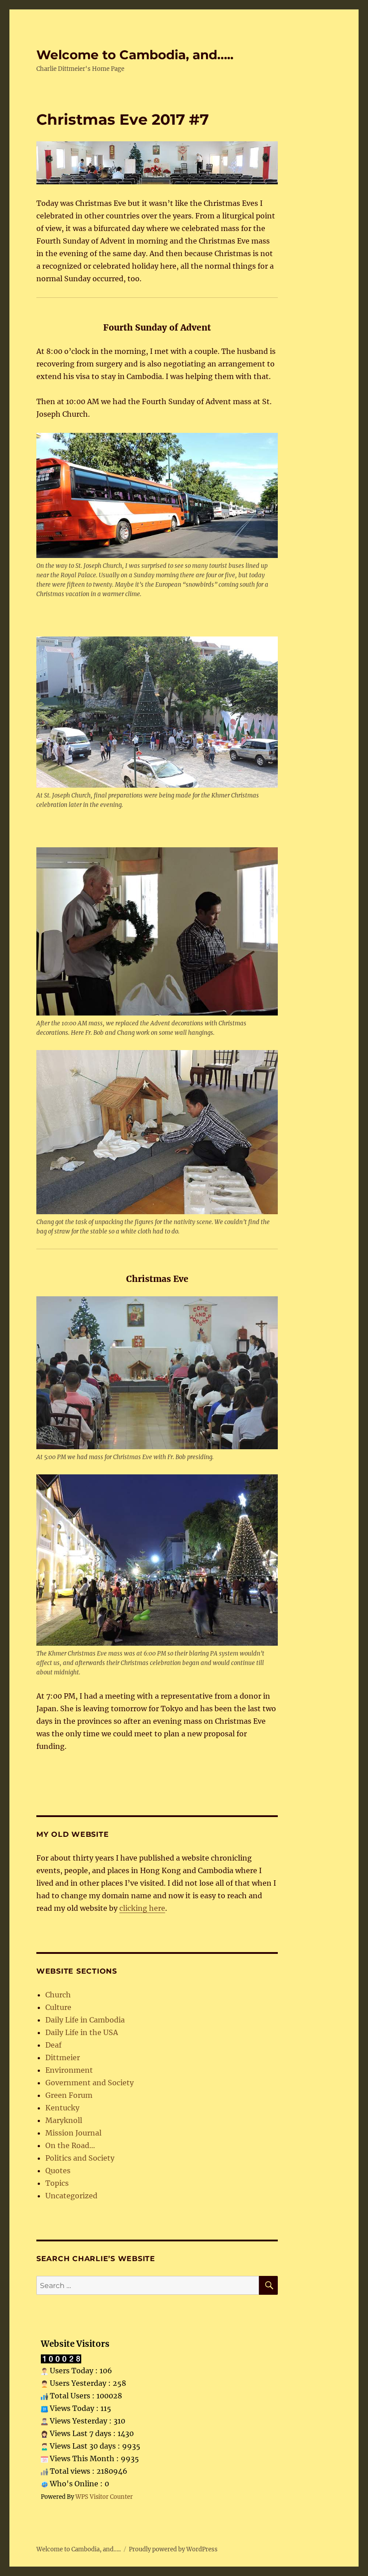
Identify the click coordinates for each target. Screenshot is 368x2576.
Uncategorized (71, 2196)
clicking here (142, 1908)
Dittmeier (63, 2057)
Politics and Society (80, 2158)
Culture (58, 2007)
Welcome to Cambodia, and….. (135, 55)
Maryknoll (64, 2120)
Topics (57, 2183)
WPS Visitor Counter (104, 2497)
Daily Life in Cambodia (85, 2020)
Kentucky (62, 2108)
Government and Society (90, 2083)
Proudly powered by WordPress (173, 2549)
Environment (69, 2070)
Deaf (53, 2045)
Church (58, 1995)
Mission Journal (73, 2133)
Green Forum (69, 2095)
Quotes (58, 2171)
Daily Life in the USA (82, 2032)
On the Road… (70, 2145)
